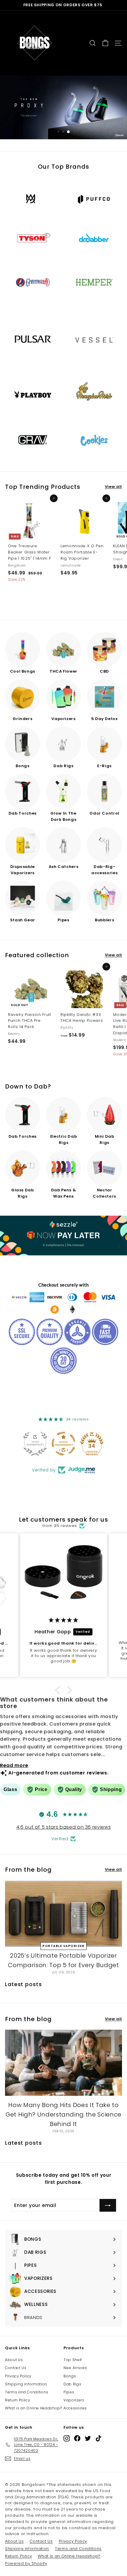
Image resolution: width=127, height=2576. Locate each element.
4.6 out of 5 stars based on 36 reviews (64, 1827)
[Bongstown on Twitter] (88, 2438)
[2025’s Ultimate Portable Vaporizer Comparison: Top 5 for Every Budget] (63, 1913)
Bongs (70, 2376)
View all (113, 487)
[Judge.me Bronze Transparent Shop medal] (63, 1444)
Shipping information (26, 2384)
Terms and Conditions (27, 2392)
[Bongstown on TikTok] (98, 2438)
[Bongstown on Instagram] (67, 2438)
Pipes (69, 2392)
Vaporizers (74, 2400)
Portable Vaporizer (63, 1946)
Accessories (75, 2408)
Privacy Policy (18, 2376)
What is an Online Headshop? (34, 2408)
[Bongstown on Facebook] (77, 2438)
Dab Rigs (72, 2384)
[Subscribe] (108, 2205)
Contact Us (16, 2368)
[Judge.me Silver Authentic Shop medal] (35, 1444)
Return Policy (18, 2400)
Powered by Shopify (26, 2563)
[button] (59, 1690)
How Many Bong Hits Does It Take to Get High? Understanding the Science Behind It (63, 2114)
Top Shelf (73, 2360)
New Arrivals (75, 2368)
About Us (14, 2360)
